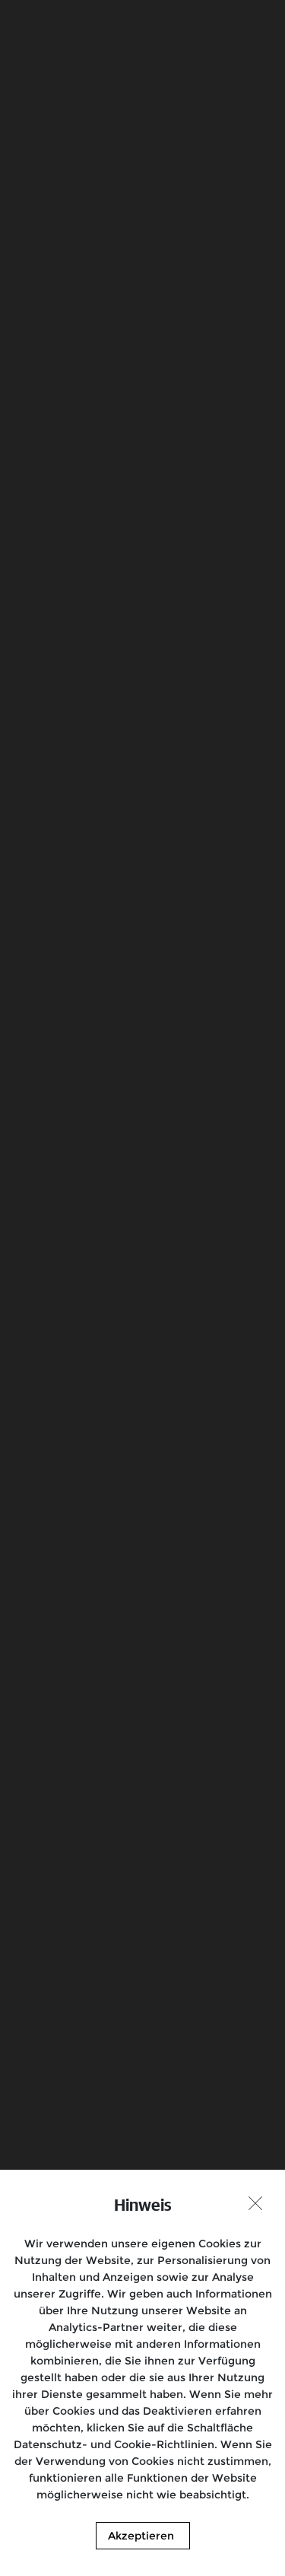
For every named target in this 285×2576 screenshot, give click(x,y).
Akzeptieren (141, 2536)
